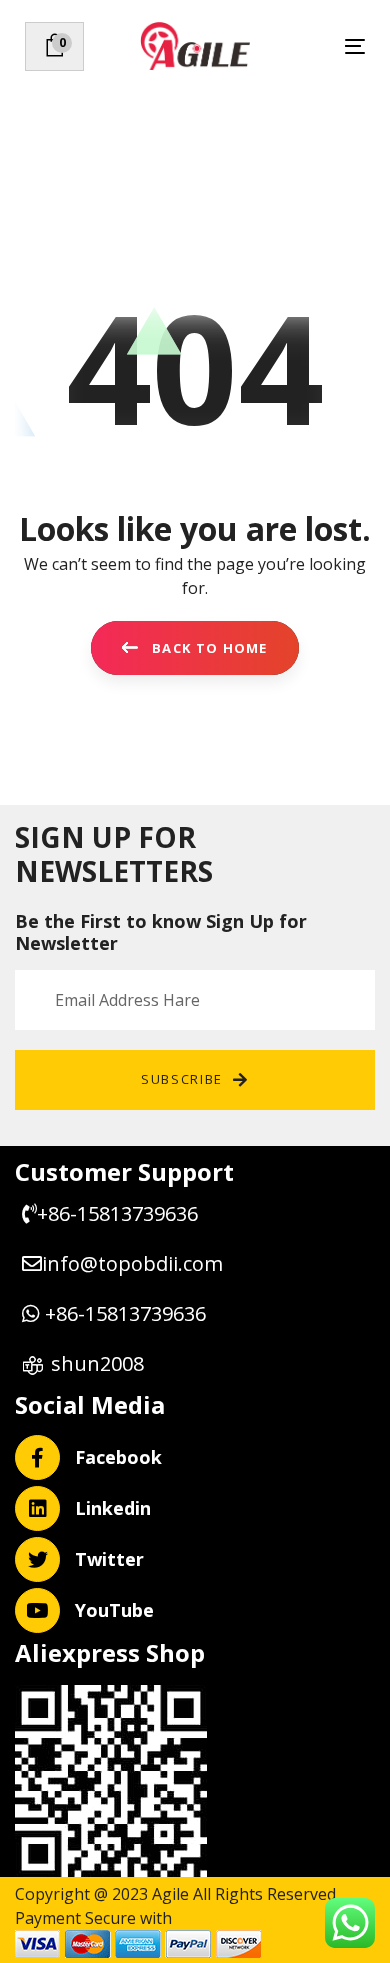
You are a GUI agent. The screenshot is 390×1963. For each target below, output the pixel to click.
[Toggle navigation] (308, 46)
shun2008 (97, 1363)
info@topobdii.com (135, 1263)
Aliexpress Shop (110, 1652)
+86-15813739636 (117, 1213)
